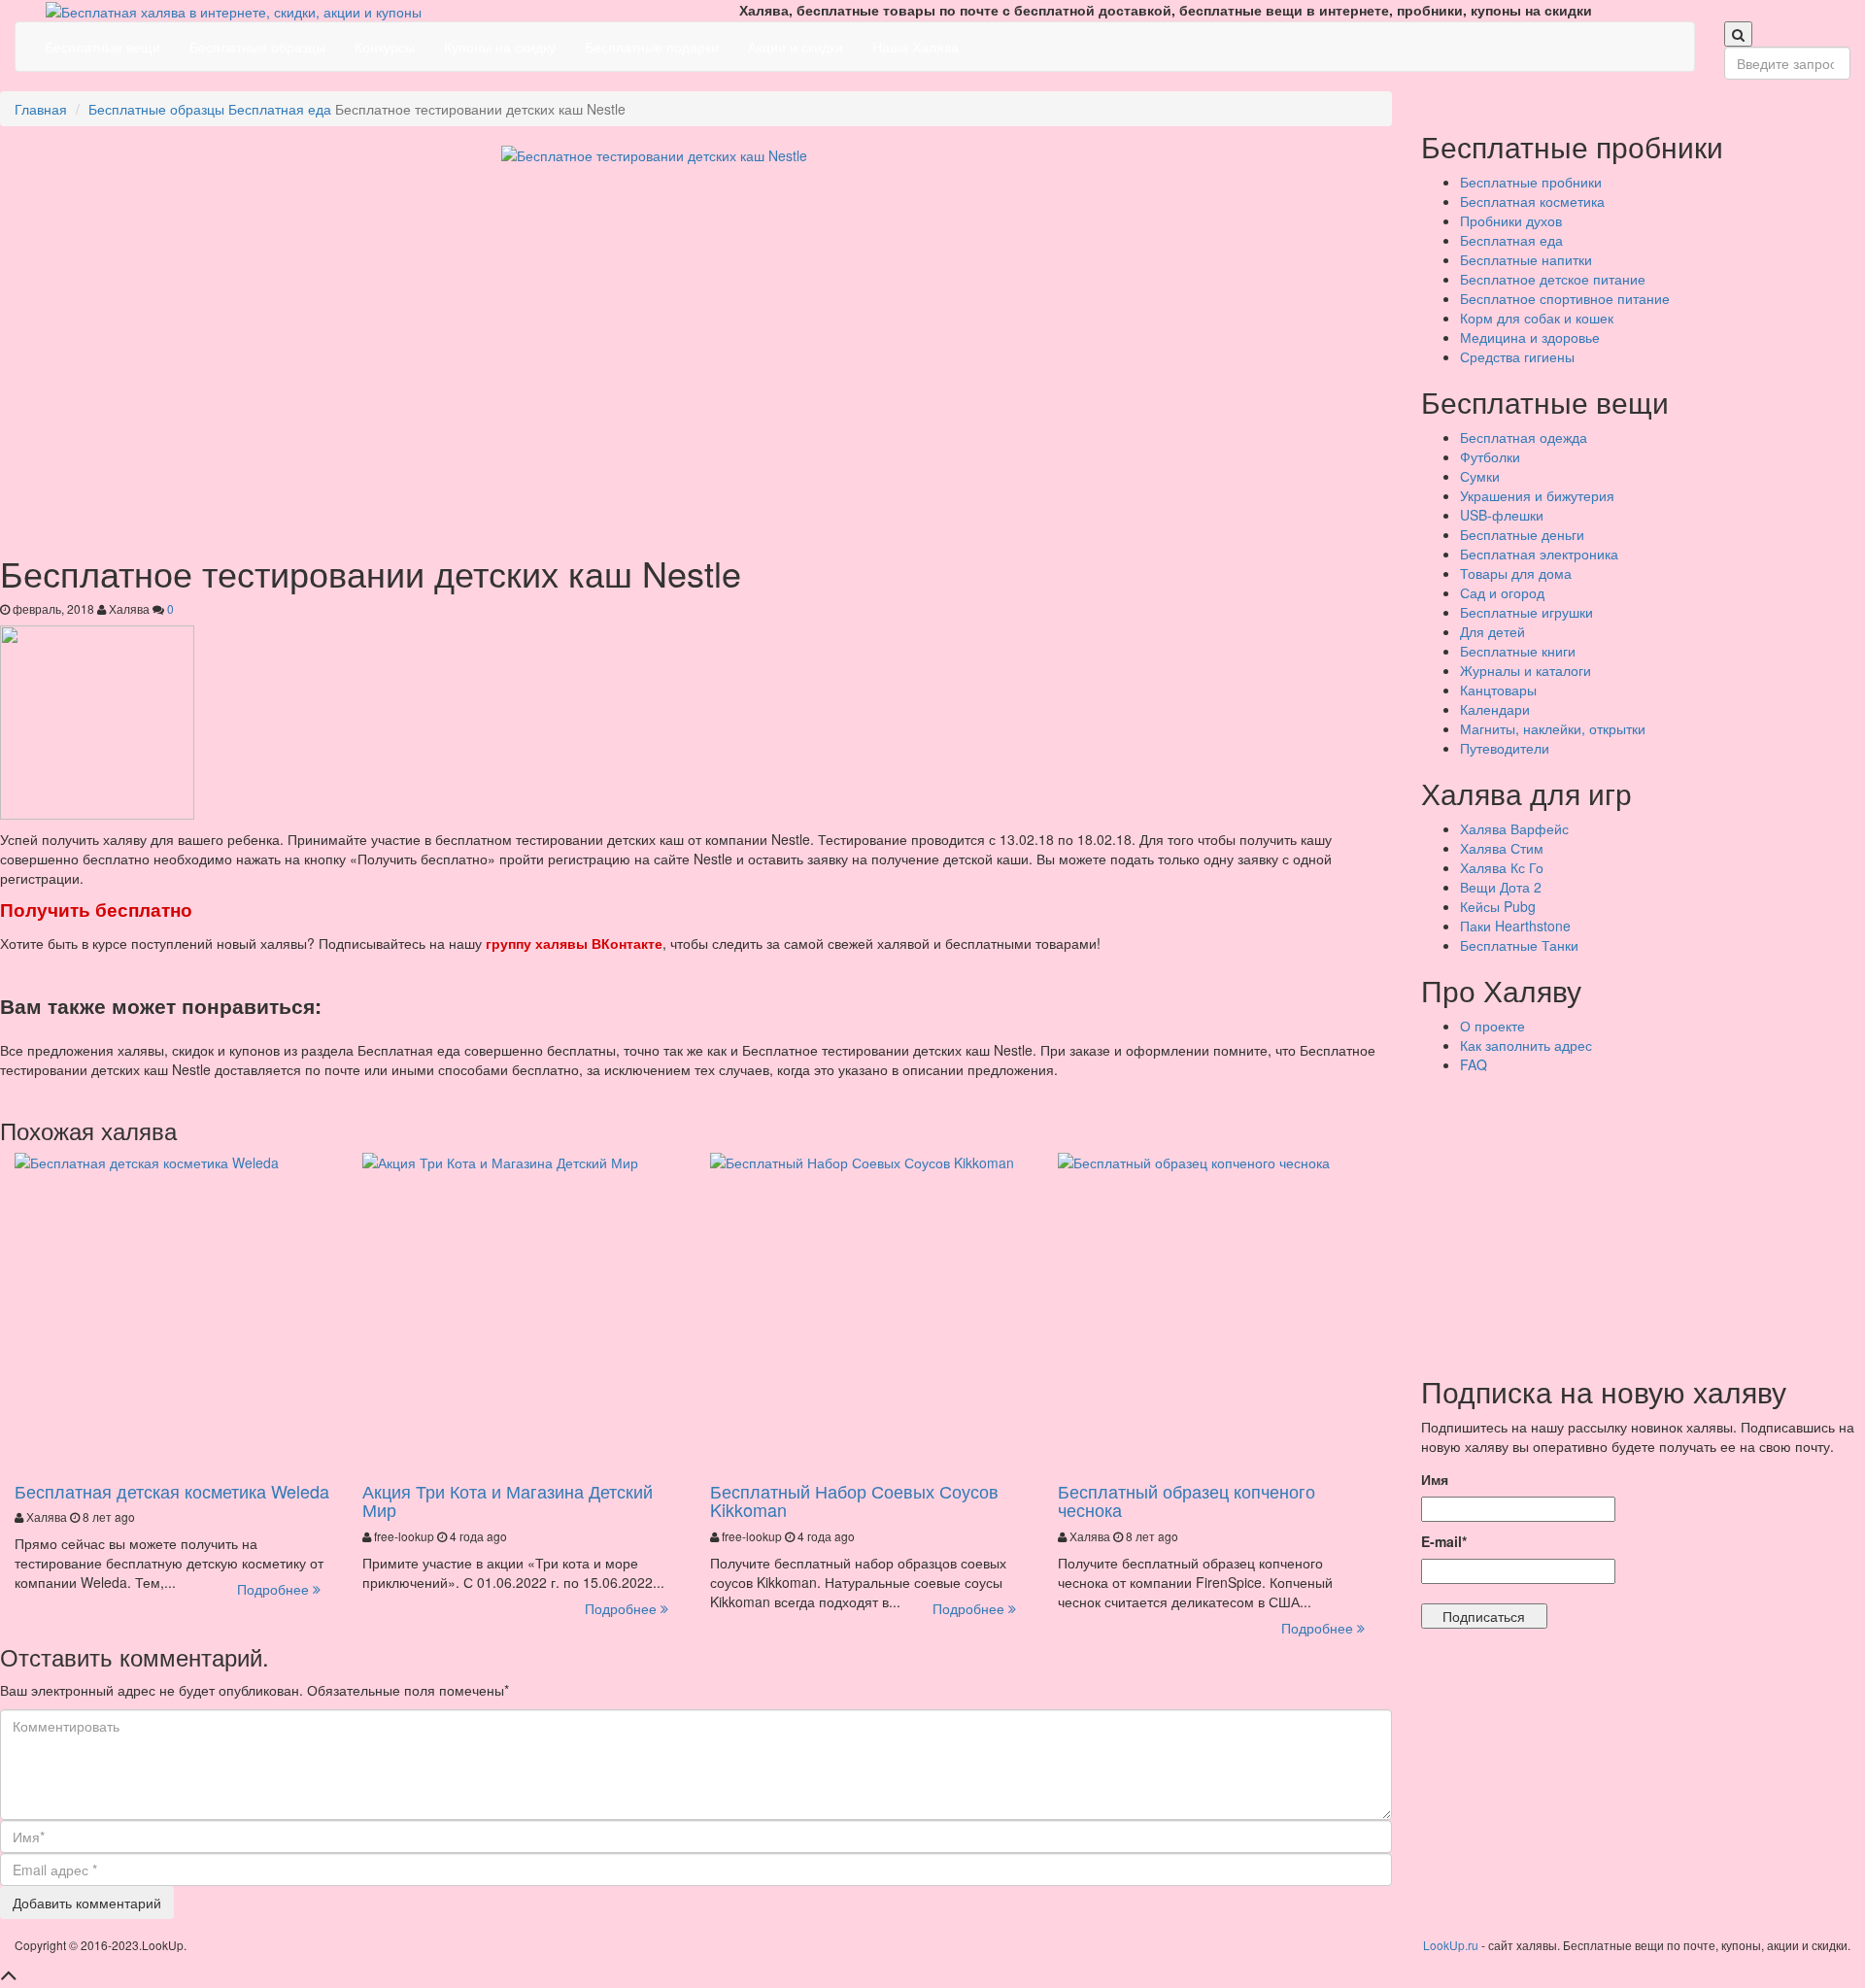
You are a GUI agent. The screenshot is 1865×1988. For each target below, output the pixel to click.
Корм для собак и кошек (1537, 318)
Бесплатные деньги (1522, 534)
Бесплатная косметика (1532, 201)
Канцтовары (1498, 690)
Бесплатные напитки (1526, 259)
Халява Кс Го (1502, 867)
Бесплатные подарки (652, 47)
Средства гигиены (1517, 356)
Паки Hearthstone (1515, 926)
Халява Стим (1502, 848)
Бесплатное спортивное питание (1565, 298)
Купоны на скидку (500, 47)
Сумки (1480, 476)
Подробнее (275, 1589)
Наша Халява (916, 47)
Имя (1435, 1479)
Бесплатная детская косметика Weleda (172, 1491)
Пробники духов (1511, 220)
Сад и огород (1502, 592)
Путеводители (1505, 748)
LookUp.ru (1451, 1945)
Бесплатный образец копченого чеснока (1187, 1500)
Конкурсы (385, 47)
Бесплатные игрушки (1526, 612)
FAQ (1474, 1064)
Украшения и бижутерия (1537, 495)
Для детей (1492, 631)
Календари (1495, 709)
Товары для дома (1516, 573)
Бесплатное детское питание (1553, 279)
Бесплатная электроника (1539, 554)
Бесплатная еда (280, 109)
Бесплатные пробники (1531, 182)
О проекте (1492, 1026)
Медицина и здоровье (1530, 337)
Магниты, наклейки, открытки (1553, 728)
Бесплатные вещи (102, 47)
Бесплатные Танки (1519, 945)
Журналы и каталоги (1526, 670)
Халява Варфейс (1514, 828)
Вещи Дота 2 (1501, 887)
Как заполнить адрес (1526, 1045)
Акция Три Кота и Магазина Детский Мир (508, 1500)
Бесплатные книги (1518, 651)
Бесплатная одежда (1524, 437)
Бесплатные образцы (257, 47)
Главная (41, 109)
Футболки (1490, 456)
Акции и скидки (796, 47)
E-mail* (1444, 1541)
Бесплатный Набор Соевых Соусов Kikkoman (854, 1500)
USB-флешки (1502, 515)
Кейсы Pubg (1498, 906)
